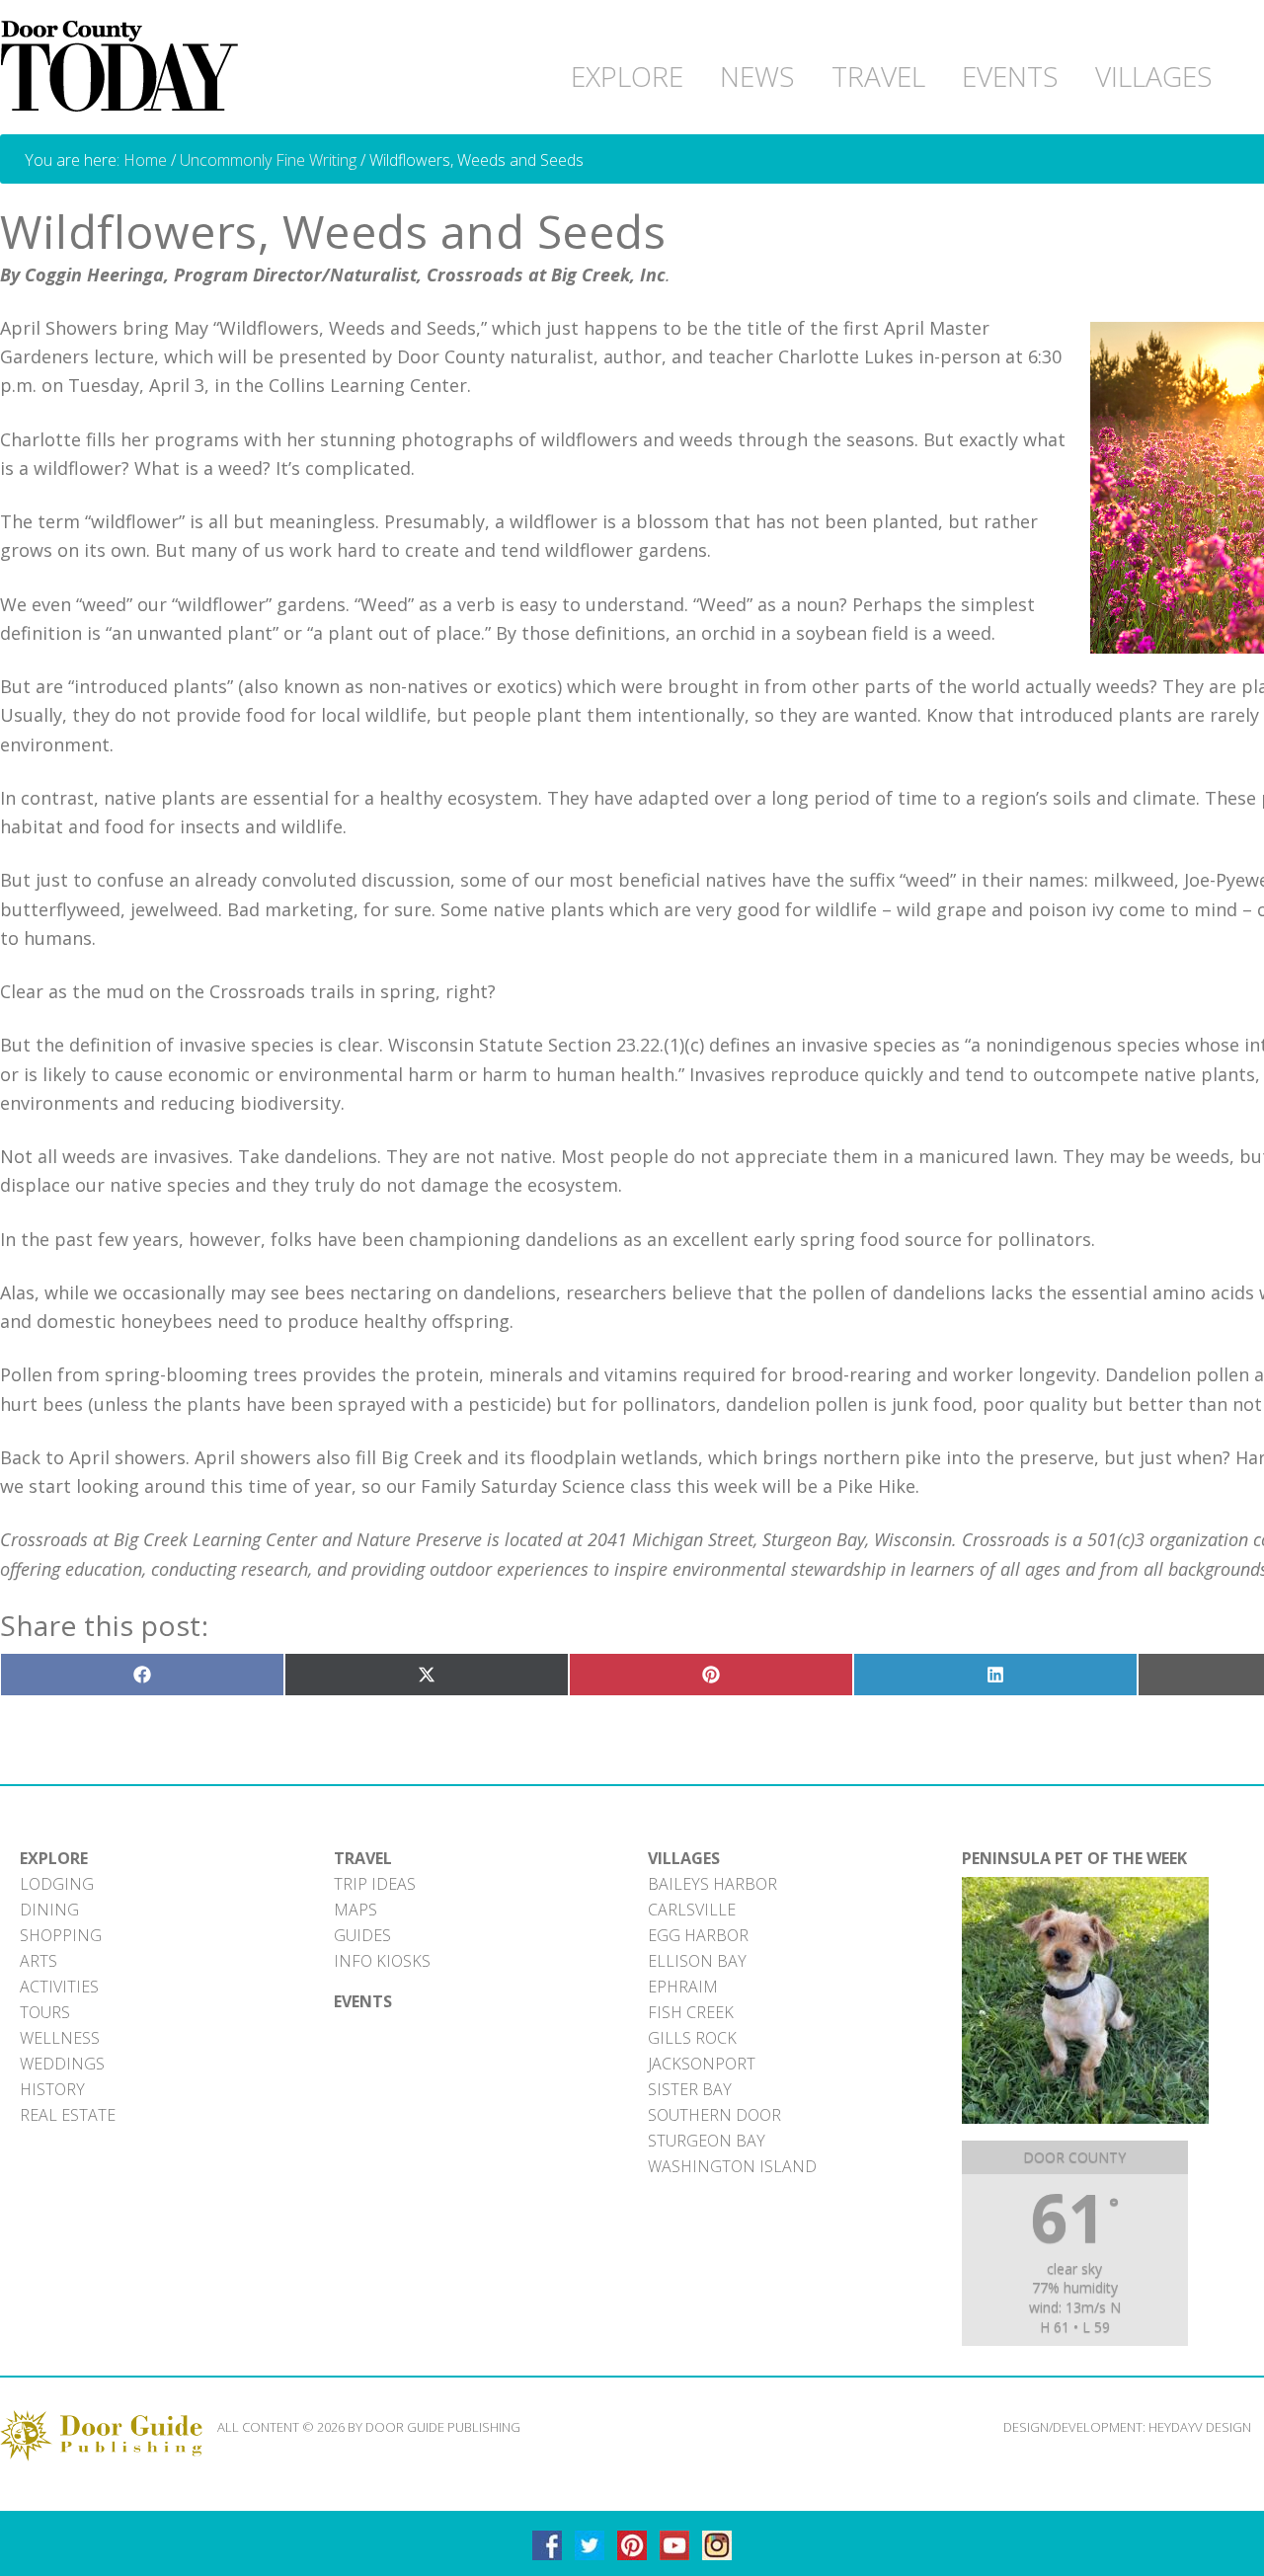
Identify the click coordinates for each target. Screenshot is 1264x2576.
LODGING (57, 1884)
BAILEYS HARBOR (712, 1884)
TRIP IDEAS (375, 1884)
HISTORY (52, 2089)
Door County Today (123, 67)
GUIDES (362, 1935)
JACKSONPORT (702, 2064)
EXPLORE (54, 1858)
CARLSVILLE (692, 1910)
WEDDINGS (62, 2064)
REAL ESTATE (68, 2115)
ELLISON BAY (697, 1961)
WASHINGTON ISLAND (732, 2166)
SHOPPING (61, 1935)
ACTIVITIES (59, 1987)
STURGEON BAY (707, 2141)
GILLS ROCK (692, 2038)
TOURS (45, 2012)
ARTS (39, 1961)
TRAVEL (363, 1858)
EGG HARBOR (698, 1935)
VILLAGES (684, 1858)
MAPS (355, 1910)
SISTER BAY (690, 2089)
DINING (49, 1910)
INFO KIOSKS (382, 1961)
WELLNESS (60, 2038)
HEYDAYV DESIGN (1200, 2427)
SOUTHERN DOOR (714, 2115)
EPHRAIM (683, 1987)
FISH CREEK (691, 2012)
